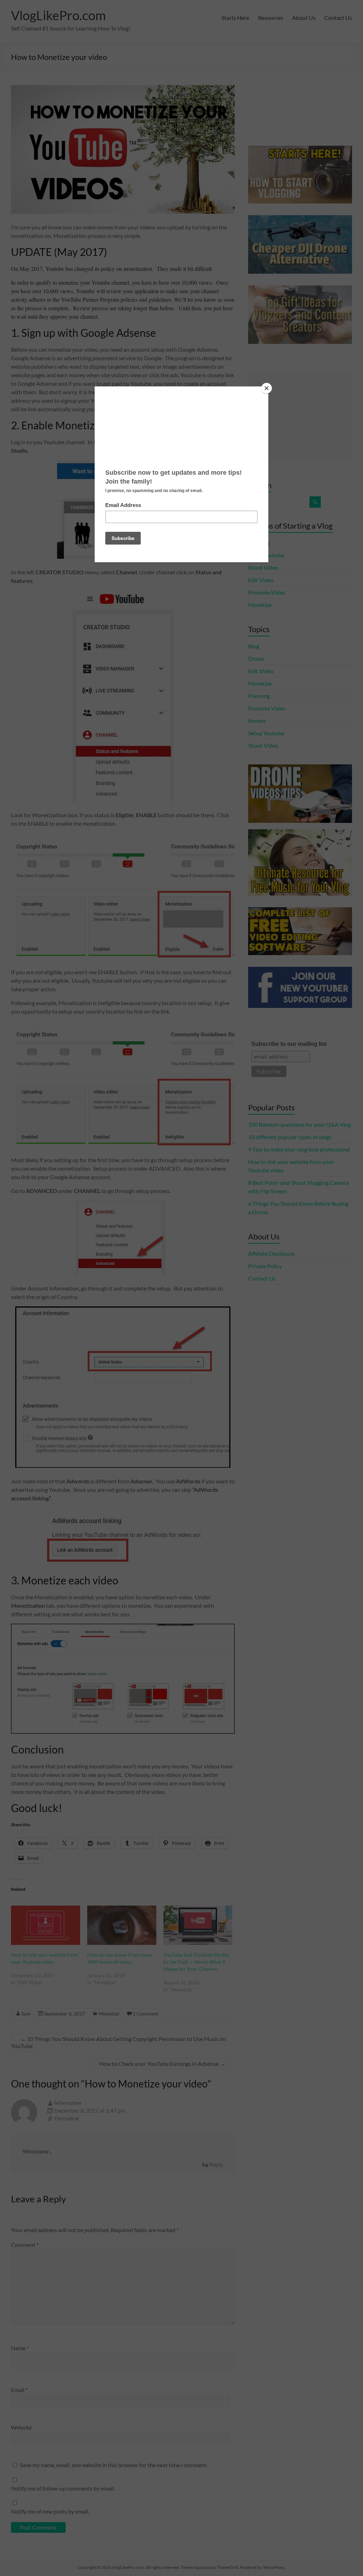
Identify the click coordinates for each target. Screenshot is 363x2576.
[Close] (267, 388)
